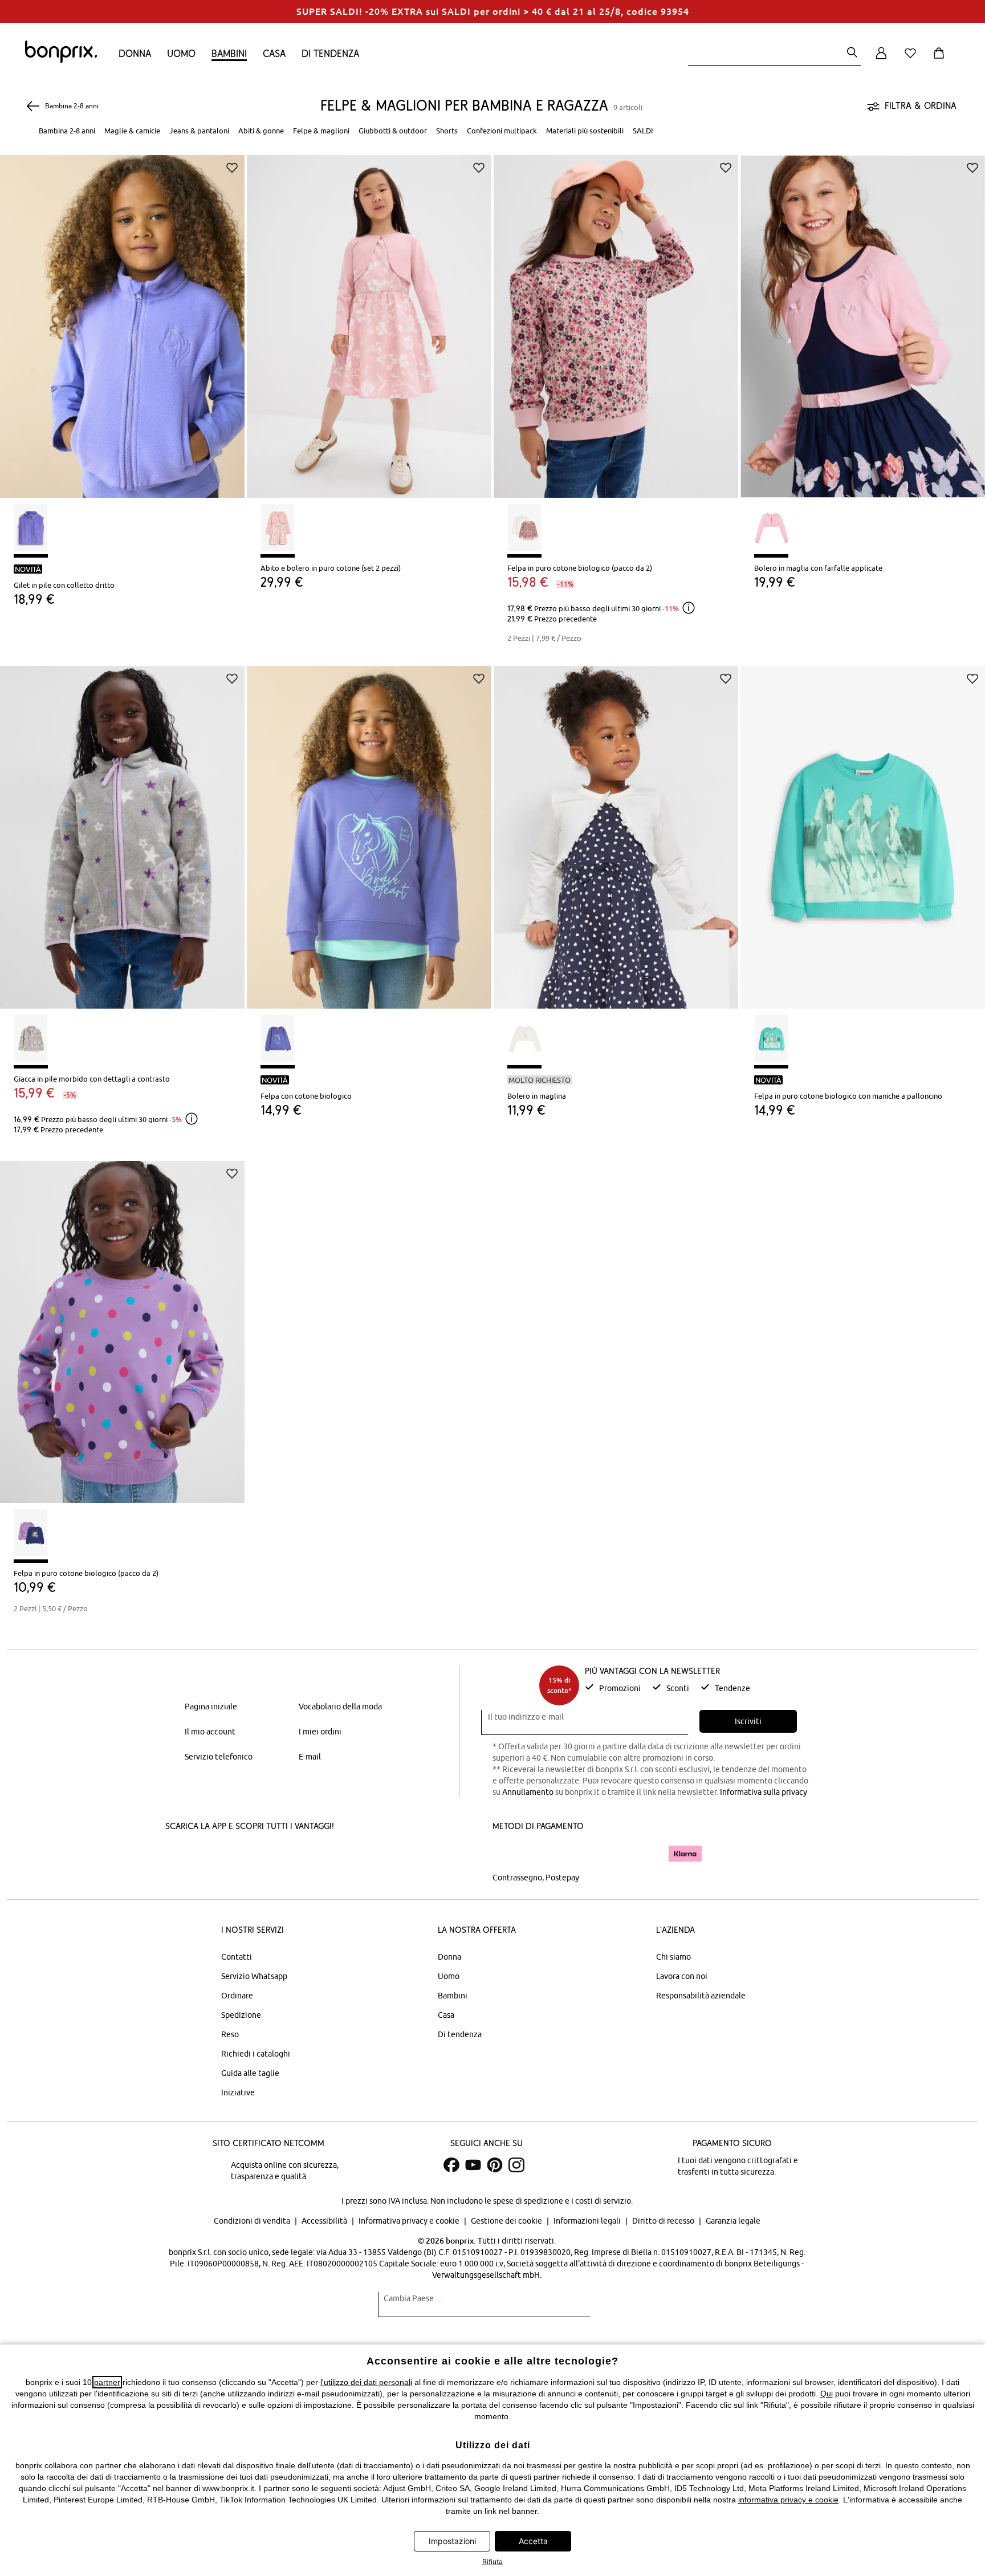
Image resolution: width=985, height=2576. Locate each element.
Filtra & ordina (921, 105)
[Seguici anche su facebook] (451, 2165)
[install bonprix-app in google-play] (286, 1855)
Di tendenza (330, 53)
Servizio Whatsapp (254, 1976)
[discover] (604, 1854)
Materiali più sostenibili (585, 131)
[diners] (572, 1854)
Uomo (181, 53)
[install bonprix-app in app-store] (204, 1855)
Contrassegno (517, 1878)
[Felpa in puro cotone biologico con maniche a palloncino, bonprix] (863, 829)
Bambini (229, 53)
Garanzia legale (733, 2221)
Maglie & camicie (132, 131)
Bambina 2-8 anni (67, 131)
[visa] (541, 1853)
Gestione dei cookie (507, 2221)
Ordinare (237, 1996)
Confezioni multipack (502, 131)
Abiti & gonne (261, 131)
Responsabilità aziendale (701, 1996)
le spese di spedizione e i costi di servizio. (559, 2201)
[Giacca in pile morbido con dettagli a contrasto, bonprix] (122, 829)
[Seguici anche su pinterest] (495, 2165)
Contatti (237, 1957)
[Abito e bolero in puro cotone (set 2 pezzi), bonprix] (369, 318)
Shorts (447, 131)
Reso (230, 2034)
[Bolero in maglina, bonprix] (616, 829)
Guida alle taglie (250, 2073)
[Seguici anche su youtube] (473, 2165)
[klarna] (685, 1854)
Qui (827, 2394)
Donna (135, 53)
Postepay (562, 1878)
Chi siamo (673, 1957)
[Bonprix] (61, 60)
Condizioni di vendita (253, 2221)
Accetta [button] (533, 2541)
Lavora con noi (682, 1976)
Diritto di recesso (664, 2221)
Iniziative (238, 2093)
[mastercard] (508, 1853)
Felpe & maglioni (321, 131)
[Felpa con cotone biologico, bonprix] (369, 829)
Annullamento (528, 1792)
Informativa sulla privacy (764, 1792)
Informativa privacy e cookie (410, 2221)
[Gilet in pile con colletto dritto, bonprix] (122, 318)
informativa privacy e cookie (788, 2500)
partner (107, 2382)
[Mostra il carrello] (941, 60)
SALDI (643, 131)
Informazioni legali (588, 2221)
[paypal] (642, 1854)
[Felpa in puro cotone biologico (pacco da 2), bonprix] (616, 318)
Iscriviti (748, 1721)
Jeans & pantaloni (199, 131)
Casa (274, 53)
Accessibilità (325, 2221)
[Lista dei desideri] (913, 60)
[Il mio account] (881, 60)
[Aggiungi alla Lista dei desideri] (232, 168)
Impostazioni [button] (452, 2541)
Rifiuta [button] (492, 2561)
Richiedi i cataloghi (256, 2054)
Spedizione (241, 2015)
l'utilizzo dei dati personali (366, 2382)
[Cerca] (852, 53)
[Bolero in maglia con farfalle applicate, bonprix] (863, 318)
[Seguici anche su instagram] (516, 2165)
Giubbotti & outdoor (393, 131)
